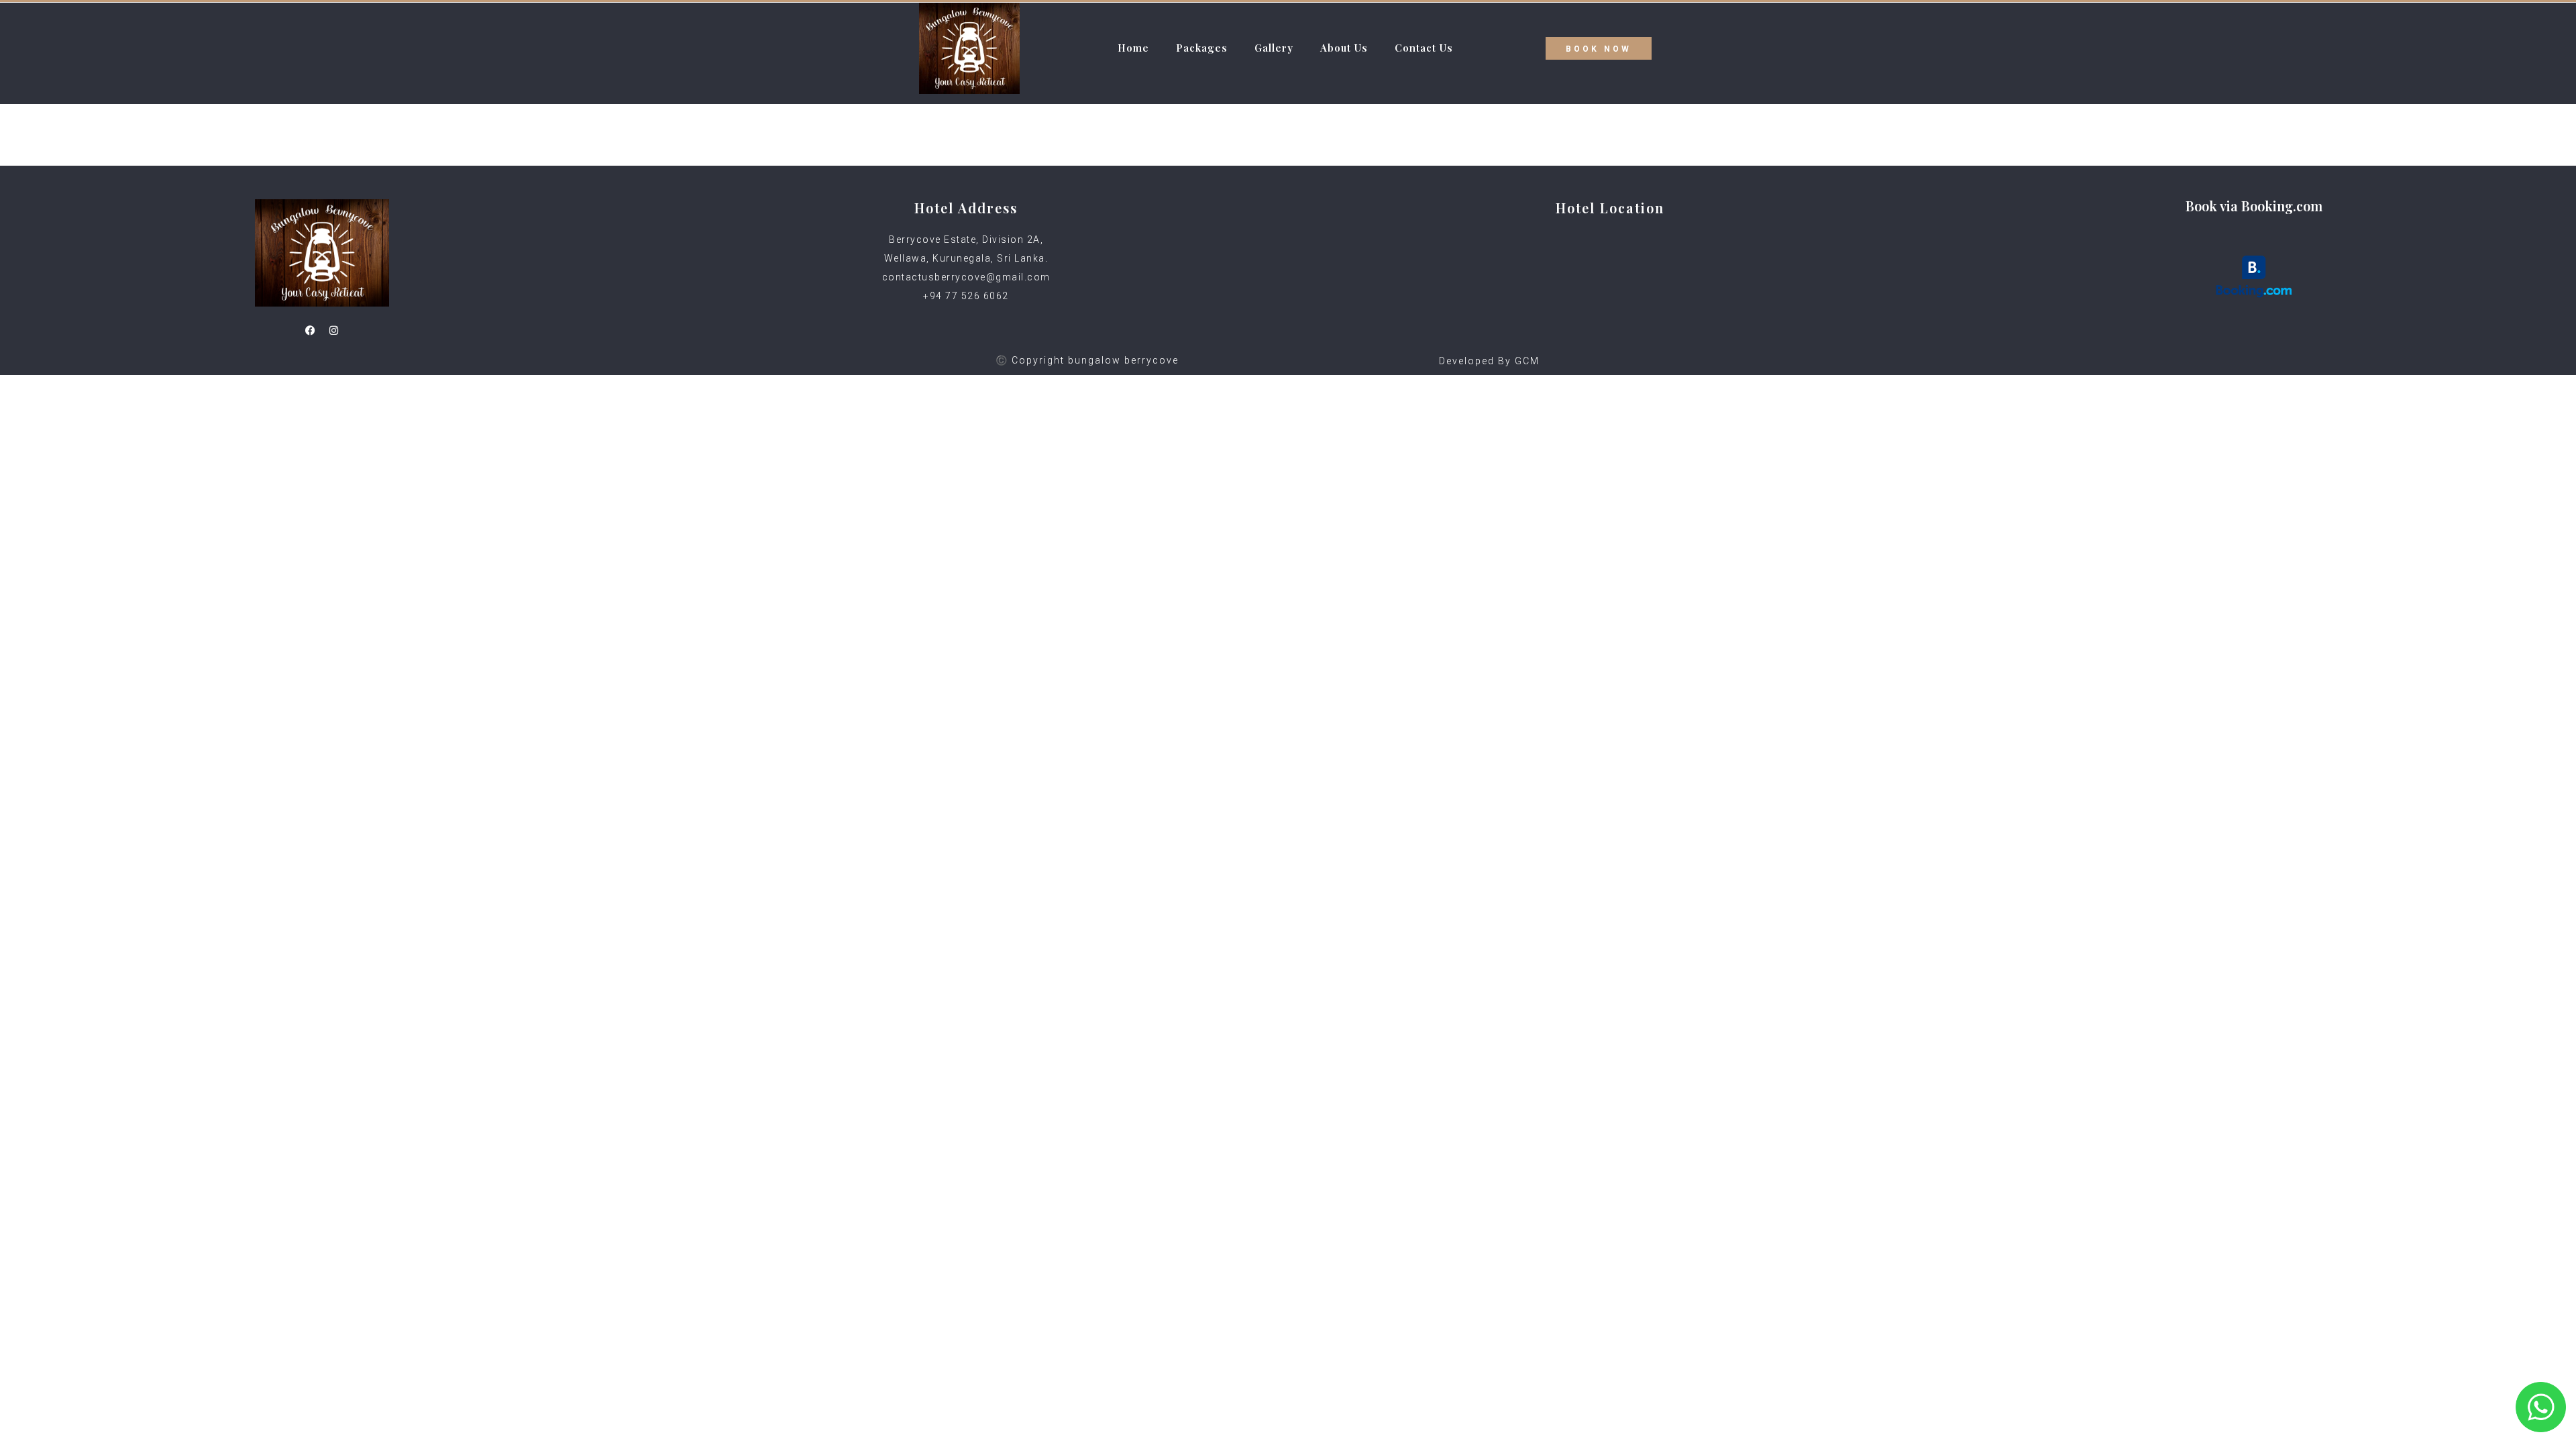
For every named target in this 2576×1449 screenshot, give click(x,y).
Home (1133, 48)
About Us (1344, 48)
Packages (1202, 48)
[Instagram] (334, 330)
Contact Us (1424, 48)
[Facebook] (311, 330)
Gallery (1274, 48)
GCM (1527, 361)
